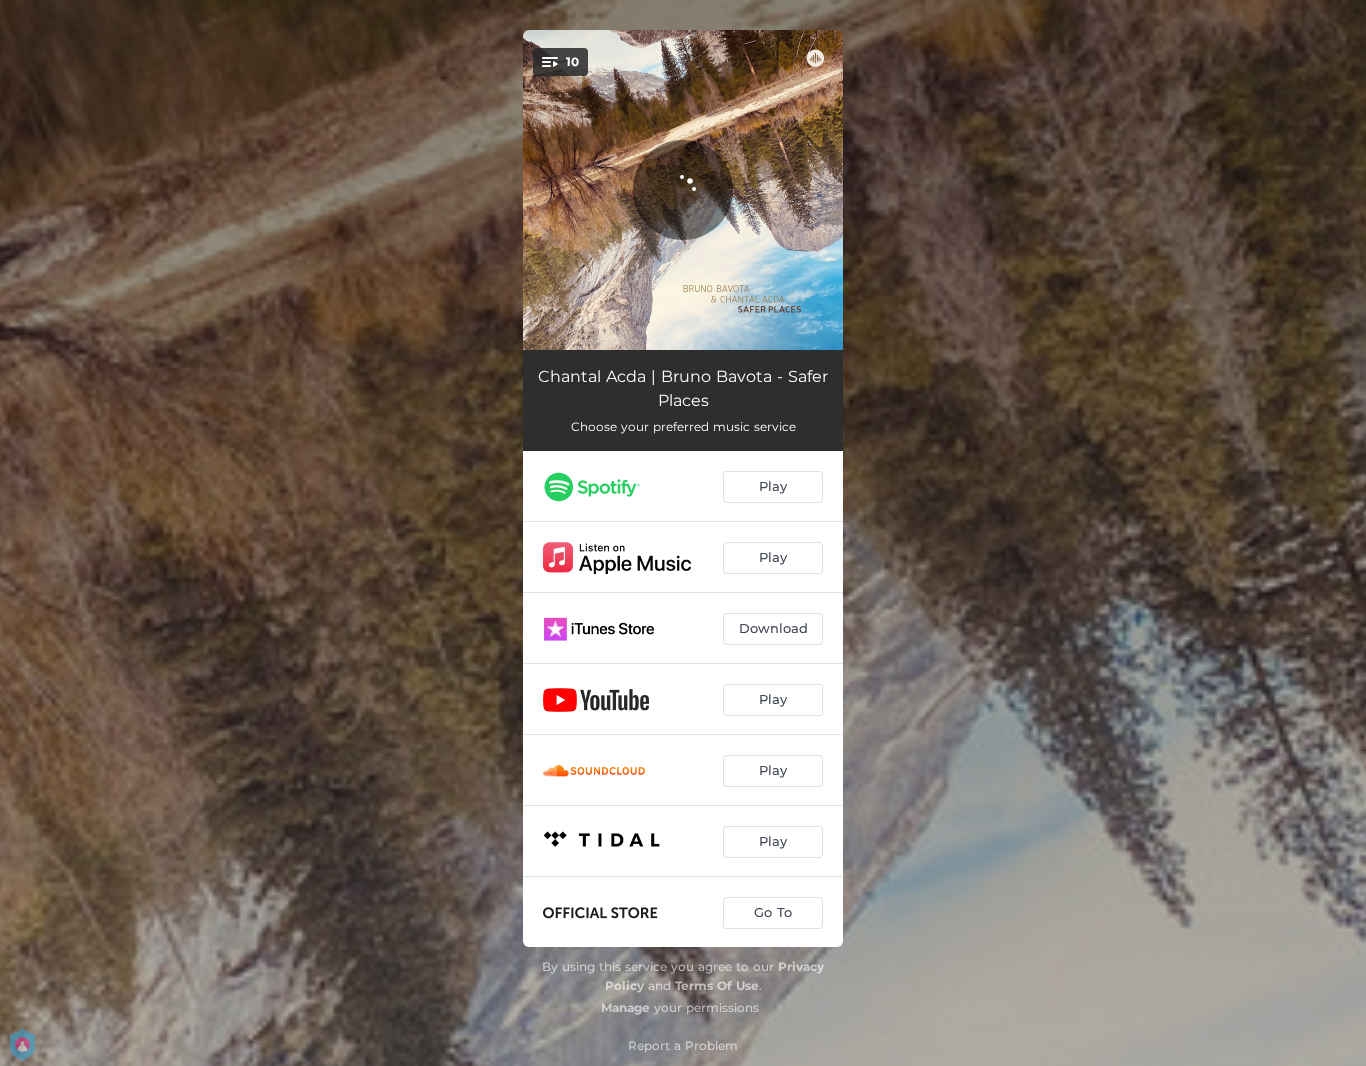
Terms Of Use (717, 985)
